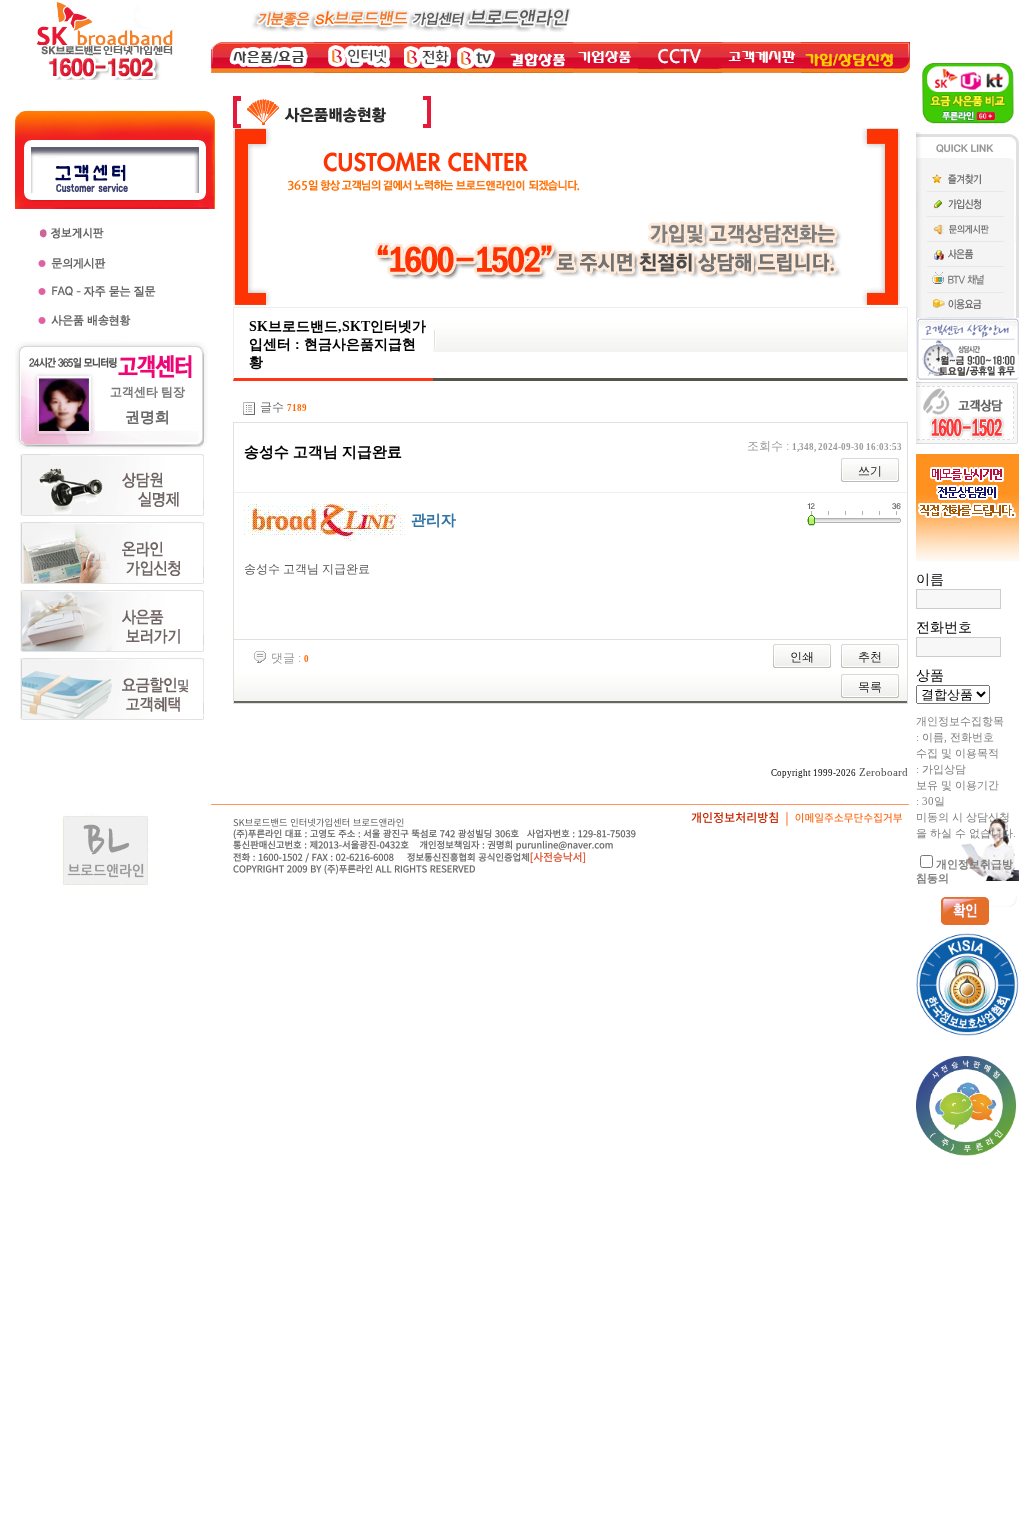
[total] (249, 408)
